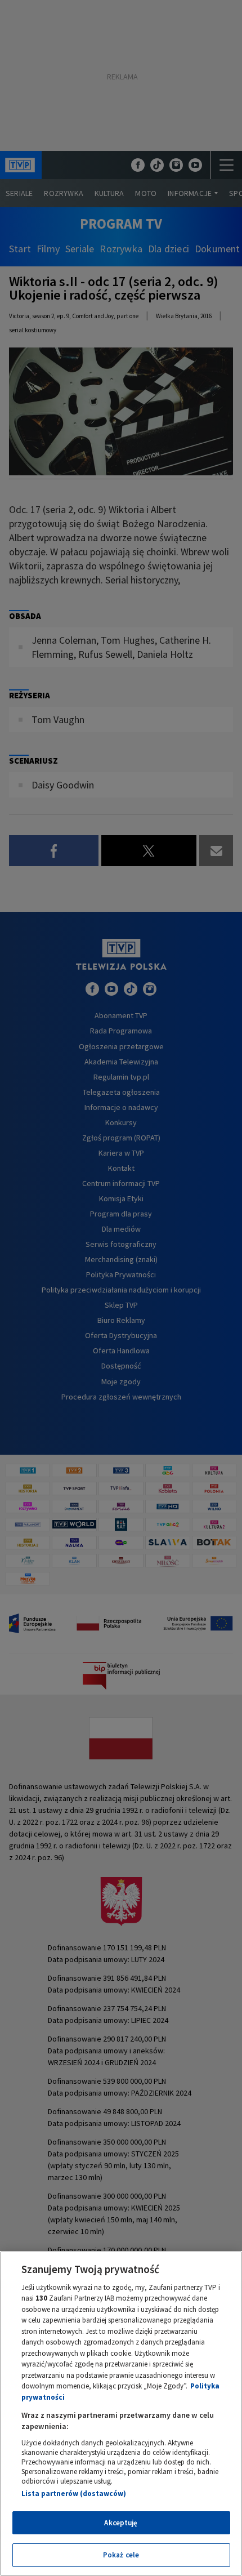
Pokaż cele (121, 2555)
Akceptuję (121, 2523)
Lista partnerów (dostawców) (74, 2493)
